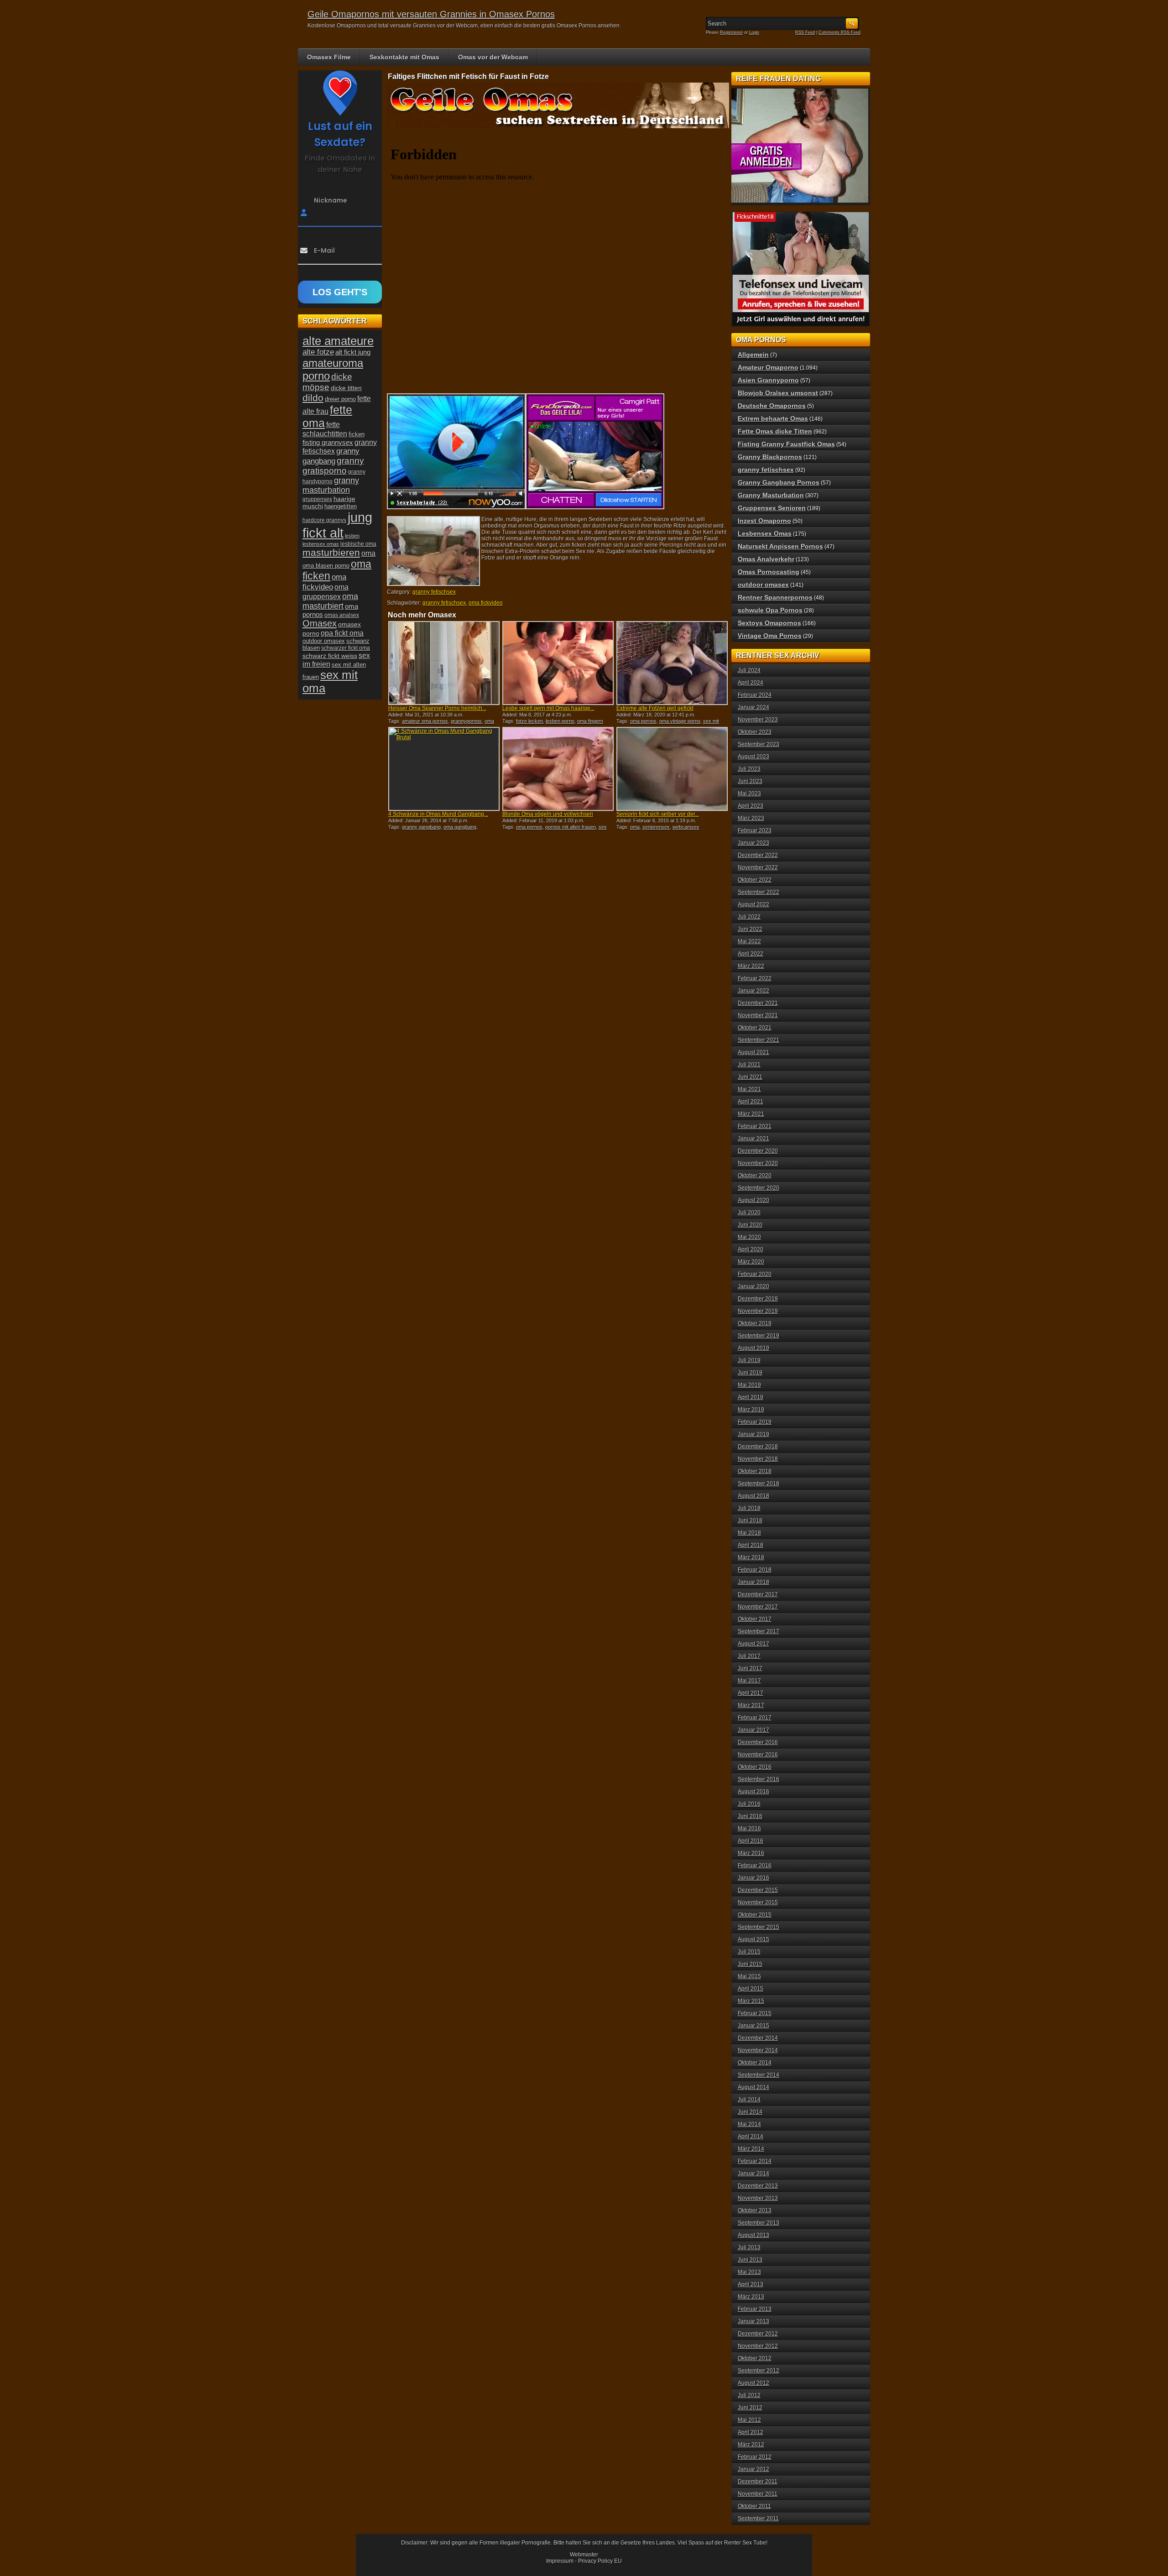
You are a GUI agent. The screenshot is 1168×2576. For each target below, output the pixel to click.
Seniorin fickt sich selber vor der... (658, 814)
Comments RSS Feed (839, 32)
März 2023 (751, 818)
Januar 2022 (753, 991)
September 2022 (759, 892)
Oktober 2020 (755, 1176)
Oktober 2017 (755, 1619)
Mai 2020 (749, 1237)
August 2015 (753, 1939)
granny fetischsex (434, 592)
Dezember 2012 (758, 2334)
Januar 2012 (753, 2469)
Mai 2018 (749, 1533)
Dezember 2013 (758, 2186)
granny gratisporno (333, 466)
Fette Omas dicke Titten (775, 431)
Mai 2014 (749, 2124)
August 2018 (753, 1496)
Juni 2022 (750, 929)
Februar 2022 (755, 978)
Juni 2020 (750, 1225)
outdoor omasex (324, 641)
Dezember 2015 (758, 1890)
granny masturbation (331, 485)
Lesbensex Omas (765, 533)
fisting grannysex (328, 442)
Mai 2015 (749, 1976)
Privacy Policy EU (600, 2561)
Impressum (560, 2561)
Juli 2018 (749, 1508)
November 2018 (758, 1459)
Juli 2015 (749, 1952)
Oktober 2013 (755, 2210)
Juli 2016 (749, 1804)
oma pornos (643, 721)
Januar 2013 (753, 2321)
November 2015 (758, 1902)
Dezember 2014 (758, 2038)
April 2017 (751, 1693)
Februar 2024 (755, 695)
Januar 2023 (753, 843)
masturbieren (331, 553)
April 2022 (751, 954)
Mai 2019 (749, 1385)
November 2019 (758, 1311)
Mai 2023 (749, 794)
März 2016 (751, 1853)
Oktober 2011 (754, 2506)
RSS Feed (805, 32)
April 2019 (751, 1397)
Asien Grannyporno (768, 380)
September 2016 (759, 1779)
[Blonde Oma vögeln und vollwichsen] (558, 769)
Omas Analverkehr (766, 559)
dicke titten (346, 388)
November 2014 (758, 2050)
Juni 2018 (750, 1521)
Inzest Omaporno (764, 521)
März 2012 (751, 2445)
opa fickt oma (342, 633)
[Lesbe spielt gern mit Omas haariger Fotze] (558, 663)
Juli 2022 (749, 917)
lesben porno (560, 721)
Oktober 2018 (755, 1471)
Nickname (331, 200)
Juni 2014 (750, 2112)
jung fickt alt (337, 525)
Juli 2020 (749, 1212)
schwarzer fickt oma (346, 648)
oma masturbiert (330, 601)
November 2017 (758, 1607)
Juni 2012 (750, 2408)
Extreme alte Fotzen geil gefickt (655, 708)
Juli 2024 (749, 670)
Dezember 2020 (758, 1151)
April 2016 (751, 1841)
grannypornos (466, 721)
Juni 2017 (750, 1668)
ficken (357, 434)
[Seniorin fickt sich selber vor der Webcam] (672, 769)
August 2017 (753, 1644)
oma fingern (590, 721)
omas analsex (342, 615)
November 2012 (758, 2346)
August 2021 (753, 1052)
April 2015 (751, 1989)
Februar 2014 (755, 2161)
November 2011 (758, 2494)
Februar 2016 (755, 1865)
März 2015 (751, 2001)
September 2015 (759, 1927)
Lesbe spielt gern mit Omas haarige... (548, 708)
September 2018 (759, 1484)
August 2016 (753, 1792)
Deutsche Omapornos (772, 406)
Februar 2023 (755, 831)
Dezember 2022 (758, 855)
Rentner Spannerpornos (775, 597)
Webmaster (584, 2555)
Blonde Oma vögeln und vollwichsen (548, 814)
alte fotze (318, 352)
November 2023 (758, 720)
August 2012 (753, 2383)
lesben (352, 536)
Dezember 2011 (758, 2482)
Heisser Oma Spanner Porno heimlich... (437, 708)
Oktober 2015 (755, 1915)
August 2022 (753, 904)
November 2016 (758, 1755)
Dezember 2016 (758, 1742)
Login (754, 32)
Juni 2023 (750, 781)
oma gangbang (460, 827)
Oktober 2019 (755, 1323)
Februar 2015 (755, 2013)
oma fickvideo (486, 603)
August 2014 (753, 2087)
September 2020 (759, 1188)
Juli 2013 (749, 2247)
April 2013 (751, 2284)
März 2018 (751, 1557)
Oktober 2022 (755, 880)
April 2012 (751, 2432)
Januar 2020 (753, 1286)
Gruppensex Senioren (772, 508)
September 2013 (759, 2223)
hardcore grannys (324, 520)
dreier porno (340, 399)
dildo (313, 398)
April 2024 (751, 683)
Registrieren (731, 32)
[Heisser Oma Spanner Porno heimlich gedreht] (444, 663)
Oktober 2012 (755, 2358)
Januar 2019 (753, 1434)
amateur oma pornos (425, 721)
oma (635, 827)
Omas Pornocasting (769, 572)
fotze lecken (529, 721)
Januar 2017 (753, 1730)
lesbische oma (358, 544)
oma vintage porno (680, 721)
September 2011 (758, 2519)
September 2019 (759, 1336)
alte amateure (338, 341)
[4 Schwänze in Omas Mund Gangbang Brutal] (444, 769)
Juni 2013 (750, 2260)
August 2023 (753, 757)
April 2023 (751, 806)
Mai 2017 (749, 1681)
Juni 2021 (750, 1077)
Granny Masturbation (771, 495)
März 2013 (751, 2297)
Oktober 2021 (755, 1028)
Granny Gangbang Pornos (779, 482)
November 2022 (758, 867)
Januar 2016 (753, 1878)
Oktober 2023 (755, 732)
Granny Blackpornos (770, 457)
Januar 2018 (753, 1582)
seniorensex (656, 827)
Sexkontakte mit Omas (404, 57)
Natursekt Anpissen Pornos (780, 546)
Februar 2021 (755, 1126)
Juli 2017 (749, 1656)
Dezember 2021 (758, 1003)
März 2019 (751, 1410)
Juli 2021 (749, 1065)
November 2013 (758, 2198)
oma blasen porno (326, 566)
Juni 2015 (750, 1964)
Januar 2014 (753, 2174)
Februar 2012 (755, 2457)
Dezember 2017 (758, 1594)
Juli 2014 (749, 2100)
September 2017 (759, 1631)
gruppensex (317, 499)
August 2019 (753, 1348)
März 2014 (751, 2149)
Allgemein (753, 355)
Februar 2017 (755, 1718)
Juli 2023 (749, 769)
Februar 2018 (755, 1570)
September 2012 (759, 2371)
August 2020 (753, 1200)
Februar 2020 (755, 1274)
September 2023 (759, 744)
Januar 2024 (753, 707)
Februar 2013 (755, 2309)
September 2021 (759, 1040)
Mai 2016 (749, 1829)
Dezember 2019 (758, 1299)
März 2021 (751, 1114)
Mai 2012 (749, 2420)
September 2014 (759, 2075)
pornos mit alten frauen (571, 827)
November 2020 (758, 1163)
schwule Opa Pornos (770, 610)
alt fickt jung (353, 352)
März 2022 (751, 966)
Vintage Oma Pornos (770, 636)
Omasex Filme (329, 57)
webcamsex (686, 827)
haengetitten (341, 506)
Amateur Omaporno (768, 367)
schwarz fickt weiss (330, 656)
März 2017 (751, 1705)
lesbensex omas (321, 544)
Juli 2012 (749, 2395)
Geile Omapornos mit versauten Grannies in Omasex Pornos (431, 14)
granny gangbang (421, 827)
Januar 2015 (753, 2026)
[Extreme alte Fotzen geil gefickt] (672, 663)
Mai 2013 (749, 2272)
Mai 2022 (749, 941)
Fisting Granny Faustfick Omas (786, 444)
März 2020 (751, 1262)
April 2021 (751, 1102)
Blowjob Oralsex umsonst (778, 393)
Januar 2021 (753, 1139)
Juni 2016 (750, 1816)
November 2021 (758, 1015)
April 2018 (751, 1545)
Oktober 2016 (755, 1767)
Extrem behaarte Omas (773, 418)
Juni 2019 (750, 1373)
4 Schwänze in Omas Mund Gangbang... (438, 814)
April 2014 (751, 2137)
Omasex (320, 623)
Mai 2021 (749, 1089)
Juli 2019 (749, 1360)
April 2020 (751, 1249)
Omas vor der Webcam (493, 57)
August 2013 (753, 2235)
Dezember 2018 (758, 1447)
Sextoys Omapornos (769, 623)
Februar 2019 (755, 1422)
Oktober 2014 (755, 2063)
